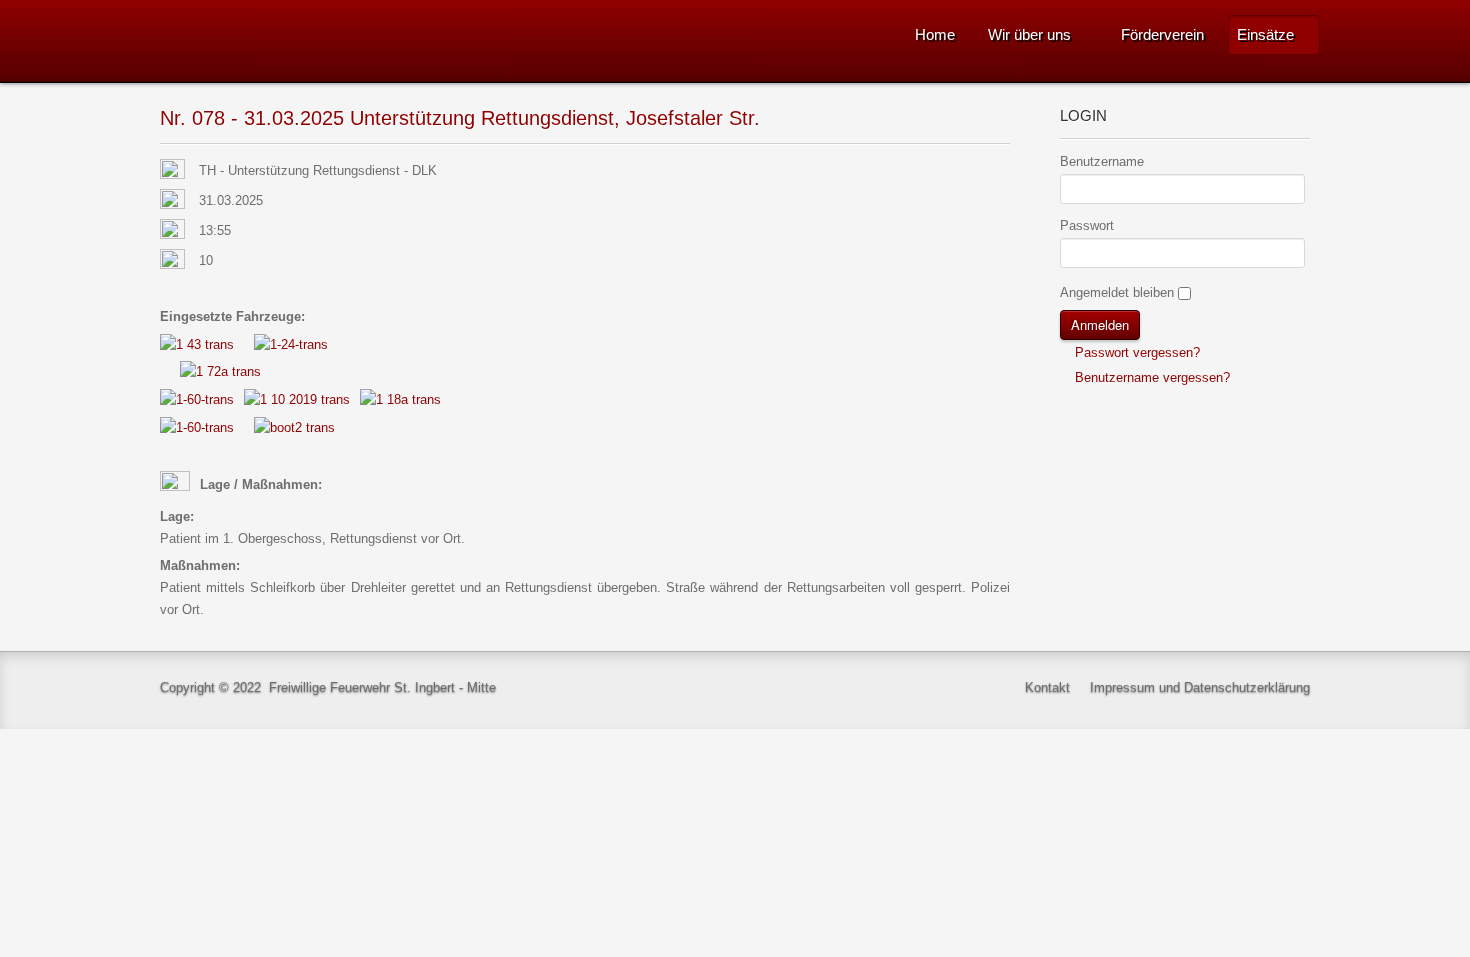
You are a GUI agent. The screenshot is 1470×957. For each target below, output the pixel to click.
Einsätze (1265, 34)
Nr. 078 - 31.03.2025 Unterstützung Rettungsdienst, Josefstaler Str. (460, 118)
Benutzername (1102, 161)
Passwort (1087, 225)
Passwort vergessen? (1135, 352)
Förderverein (1162, 34)
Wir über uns (1029, 34)
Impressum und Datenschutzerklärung (1200, 687)
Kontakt (1047, 687)
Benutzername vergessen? (1150, 377)
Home (935, 34)
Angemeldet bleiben (1117, 292)
